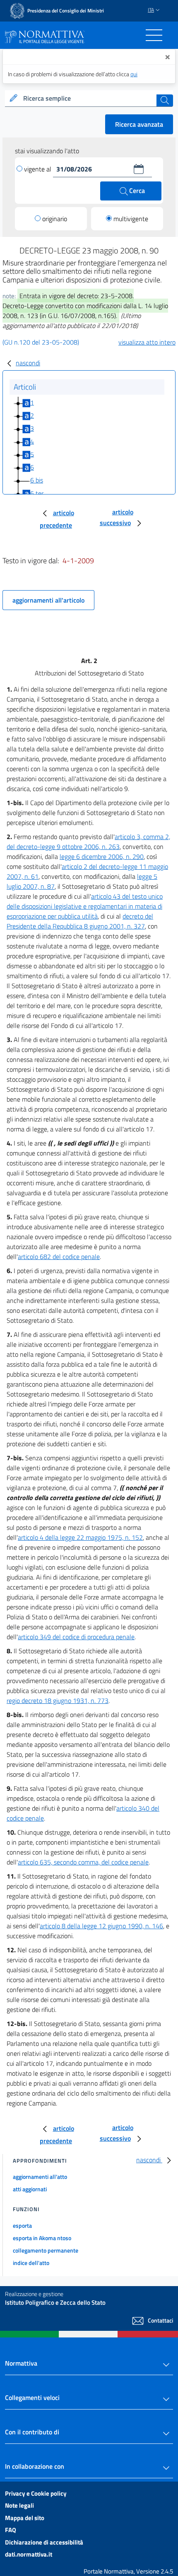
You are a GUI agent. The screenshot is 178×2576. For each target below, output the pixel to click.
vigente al (38, 169)
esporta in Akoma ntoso (42, 2238)
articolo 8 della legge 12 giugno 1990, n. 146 (101, 1926)
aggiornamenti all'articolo (48, 600)
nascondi (28, 363)
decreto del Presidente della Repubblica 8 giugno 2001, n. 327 (80, 921)
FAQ (11, 2530)
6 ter (37, 493)
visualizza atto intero (147, 342)
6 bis (37, 480)
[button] (139, 169)
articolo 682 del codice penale (59, 1257)
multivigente (131, 219)
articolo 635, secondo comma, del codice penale (83, 1862)
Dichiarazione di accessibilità (44, 2542)
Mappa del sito (25, 2518)
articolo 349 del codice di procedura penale (76, 1637)
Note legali (19, 2505)
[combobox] (89, 99)
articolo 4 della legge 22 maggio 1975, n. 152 (80, 1537)
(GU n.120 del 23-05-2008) (41, 342)
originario (55, 219)
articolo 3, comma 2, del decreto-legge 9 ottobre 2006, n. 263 (88, 842)
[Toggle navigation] (154, 35)
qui (134, 74)
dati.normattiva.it (29, 2554)
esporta (22, 2225)
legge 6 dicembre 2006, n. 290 (102, 856)
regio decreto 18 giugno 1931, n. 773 (58, 1700)
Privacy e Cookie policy (36, 2493)
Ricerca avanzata (139, 124)
